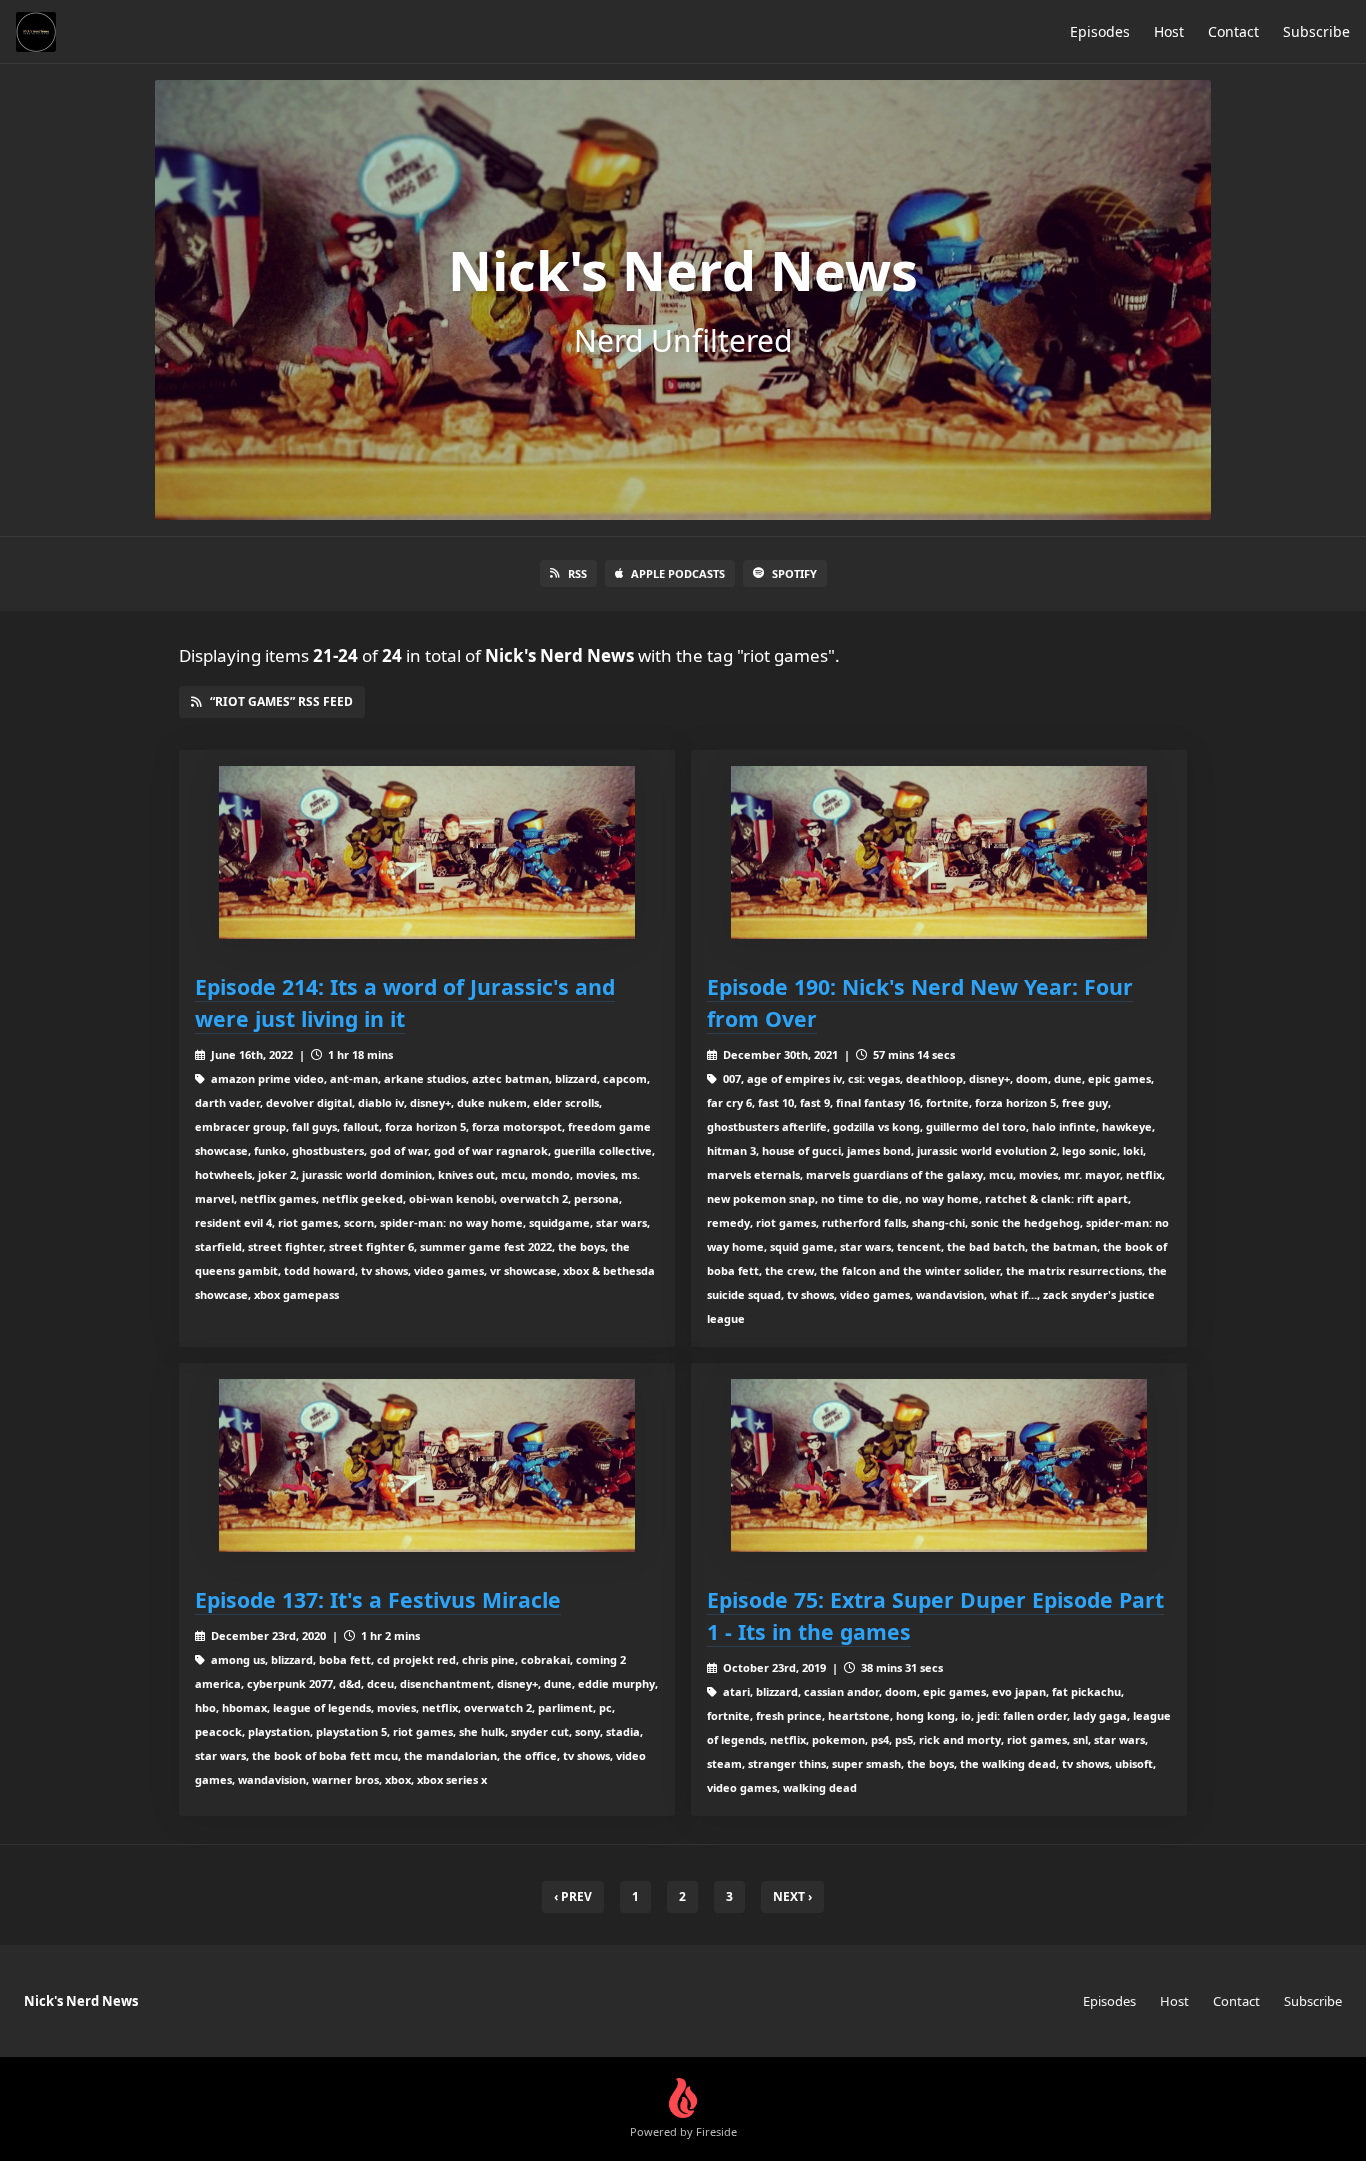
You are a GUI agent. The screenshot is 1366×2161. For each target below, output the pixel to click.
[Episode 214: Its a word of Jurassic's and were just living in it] (427, 852)
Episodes (1100, 31)
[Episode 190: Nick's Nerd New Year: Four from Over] (939, 852)
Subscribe (1316, 31)
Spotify (794, 573)
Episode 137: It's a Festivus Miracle (378, 1599)
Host (1169, 31)
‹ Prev (573, 1896)
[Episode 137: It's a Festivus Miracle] (427, 1465)
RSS (577, 573)
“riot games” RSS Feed (281, 701)
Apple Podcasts (678, 573)
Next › (792, 1896)
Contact (1233, 31)
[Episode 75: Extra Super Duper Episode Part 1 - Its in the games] (939, 1465)
